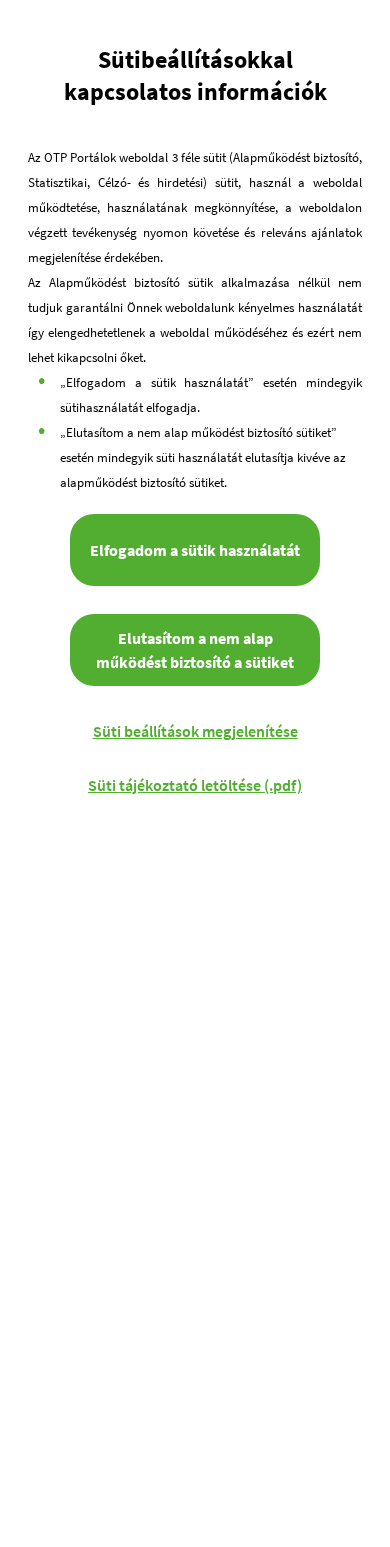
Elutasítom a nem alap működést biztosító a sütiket (195, 650)
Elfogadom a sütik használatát (195, 550)
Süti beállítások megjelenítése (195, 731)
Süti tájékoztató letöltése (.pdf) (195, 785)
